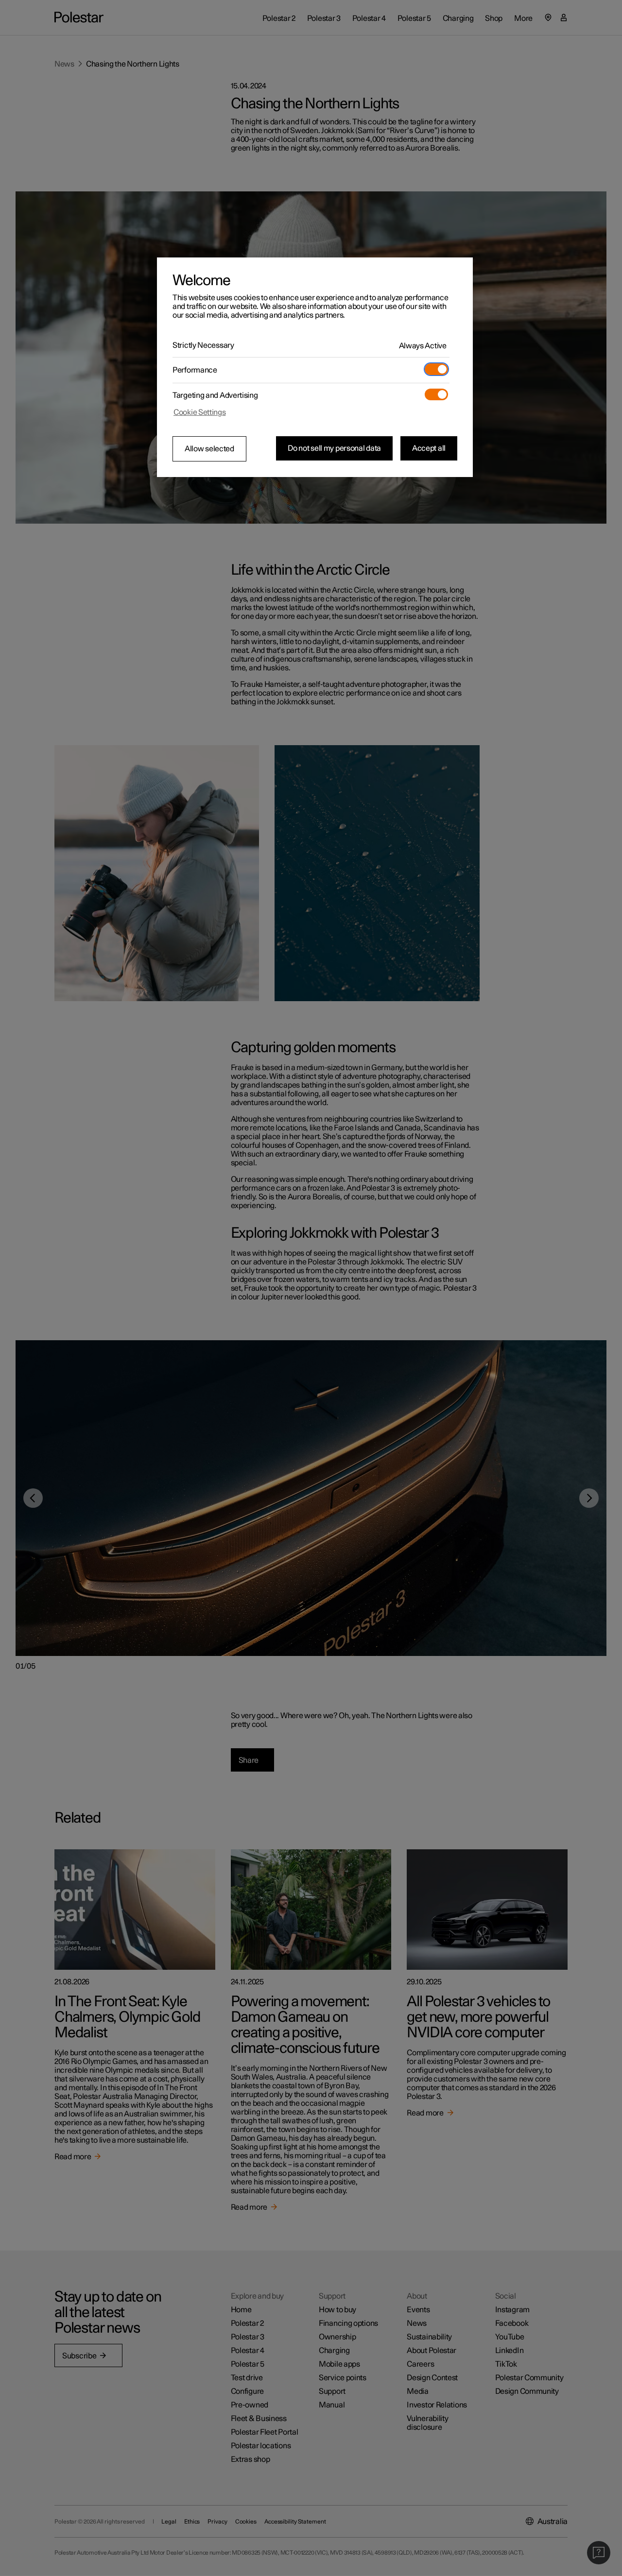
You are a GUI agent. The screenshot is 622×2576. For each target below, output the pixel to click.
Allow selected (209, 449)
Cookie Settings (200, 412)
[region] (315, 367)
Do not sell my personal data (334, 448)
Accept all (429, 448)
